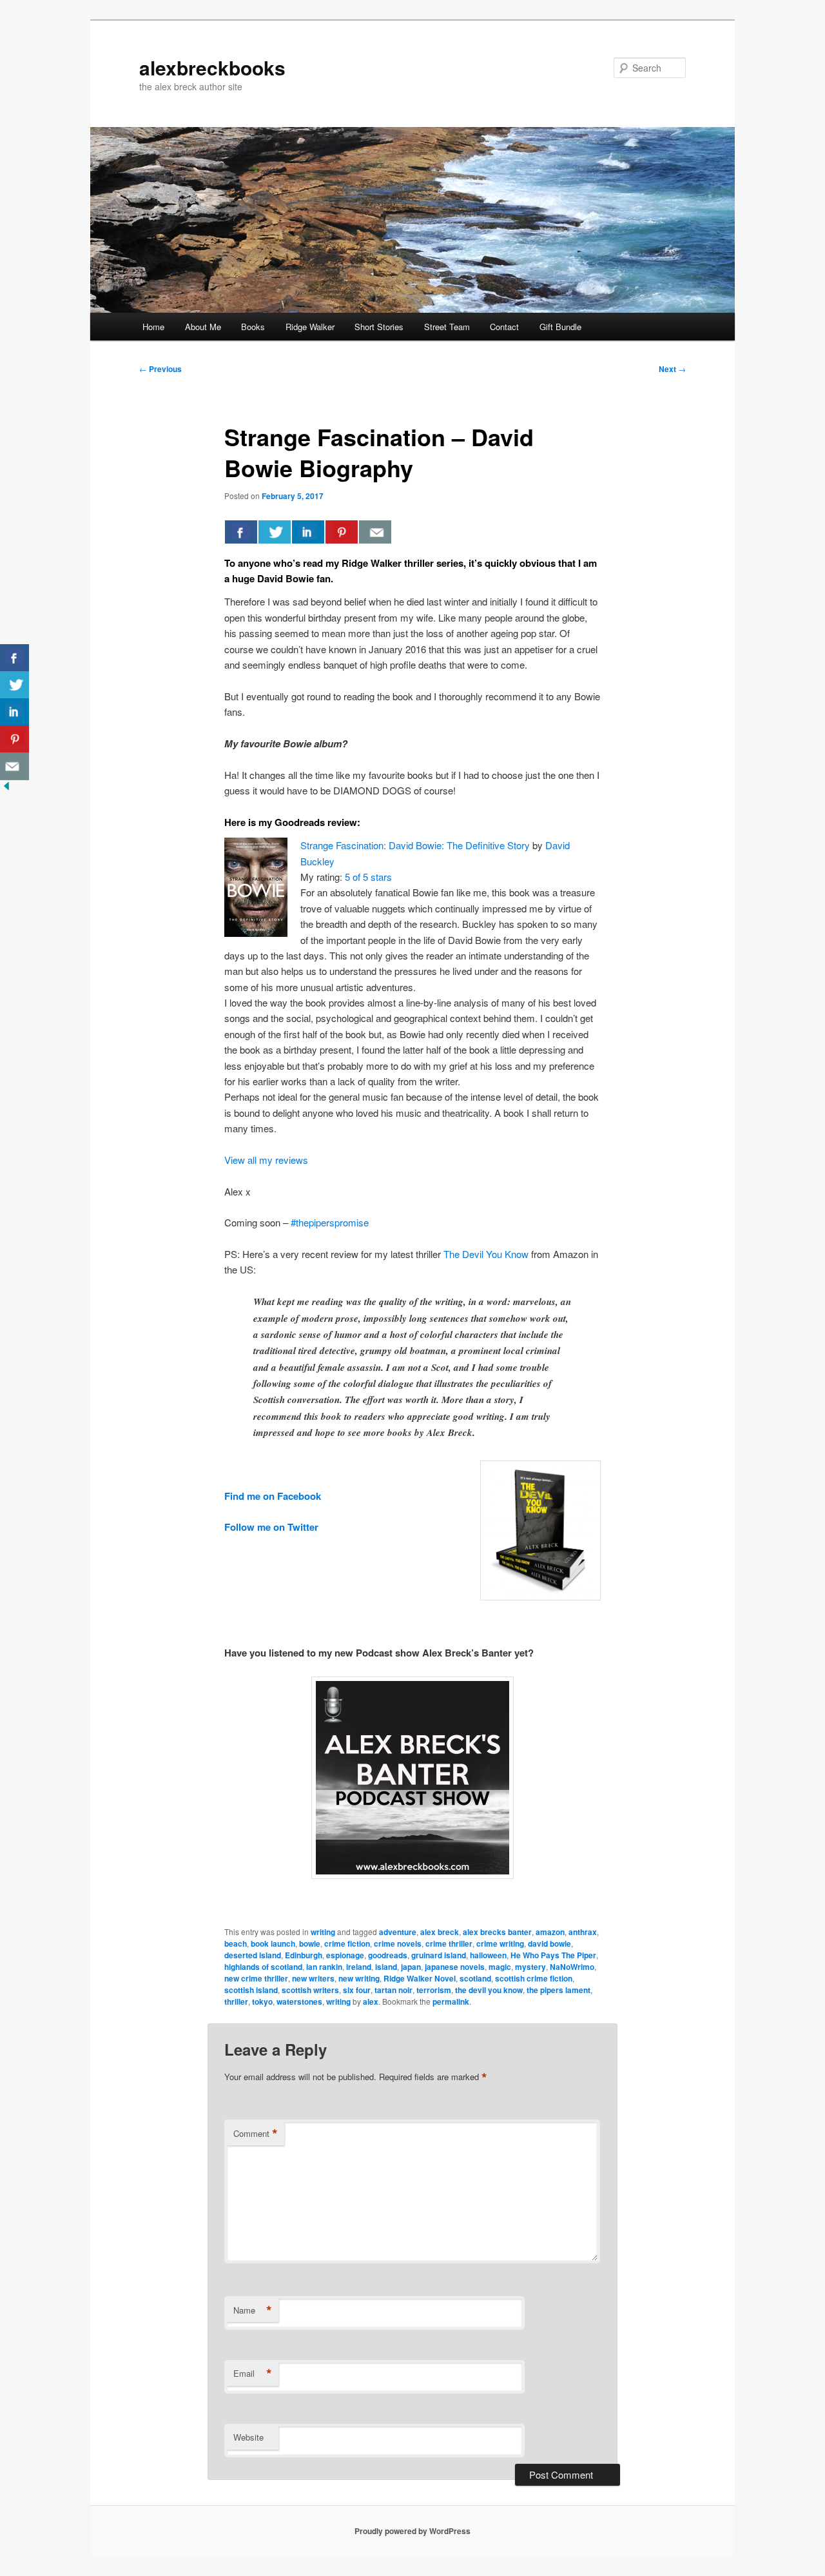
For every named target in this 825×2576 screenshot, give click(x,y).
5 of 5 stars (368, 877)
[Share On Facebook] (241, 532)
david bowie (549, 1943)
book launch (273, 1943)
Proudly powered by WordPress (412, 2531)
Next (672, 369)
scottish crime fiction (534, 1978)
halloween (488, 1955)
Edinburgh (304, 1955)
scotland (475, 1978)
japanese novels (455, 1967)
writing (323, 1932)
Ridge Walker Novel (420, 1978)
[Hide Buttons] (6, 788)
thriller (236, 2001)
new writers (313, 1978)
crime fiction (347, 1943)
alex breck (440, 1932)
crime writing (500, 1943)
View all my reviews (266, 1160)
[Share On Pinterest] (342, 532)
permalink (451, 2001)
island (386, 1967)
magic (500, 1967)
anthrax (583, 1932)
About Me (203, 327)
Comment (256, 2134)
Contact (504, 327)
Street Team (447, 327)
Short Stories (379, 327)
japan (411, 1967)
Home (153, 327)
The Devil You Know (486, 1254)
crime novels (398, 1943)
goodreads (388, 1955)
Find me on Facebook (273, 1496)
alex (371, 2001)
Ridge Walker (310, 327)
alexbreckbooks (212, 67)
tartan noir (393, 1990)
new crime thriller (256, 1978)
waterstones (299, 2001)
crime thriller (449, 1943)
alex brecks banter (497, 1932)
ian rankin (324, 1967)
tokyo (262, 2001)
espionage (345, 1955)
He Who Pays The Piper (553, 1955)
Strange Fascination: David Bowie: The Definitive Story (415, 845)
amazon (550, 1932)
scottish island (251, 1990)
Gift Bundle (560, 327)
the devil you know (489, 1990)
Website (248, 2437)
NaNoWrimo (572, 1967)
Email (253, 2374)
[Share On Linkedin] (308, 532)
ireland (359, 1967)
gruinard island (439, 1955)
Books (253, 327)
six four (357, 1990)
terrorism (434, 1990)
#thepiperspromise (330, 1222)
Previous (160, 369)
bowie (310, 1943)
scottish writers (310, 1990)
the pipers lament (558, 1990)
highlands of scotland (263, 1967)
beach (236, 1943)
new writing (359, 1978)
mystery (530, 1967)
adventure (398, 1932)
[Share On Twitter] (275, 532)
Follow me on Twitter (271, 1527)
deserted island (253, 1955)
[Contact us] (375, 532)
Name (253, 2310)
